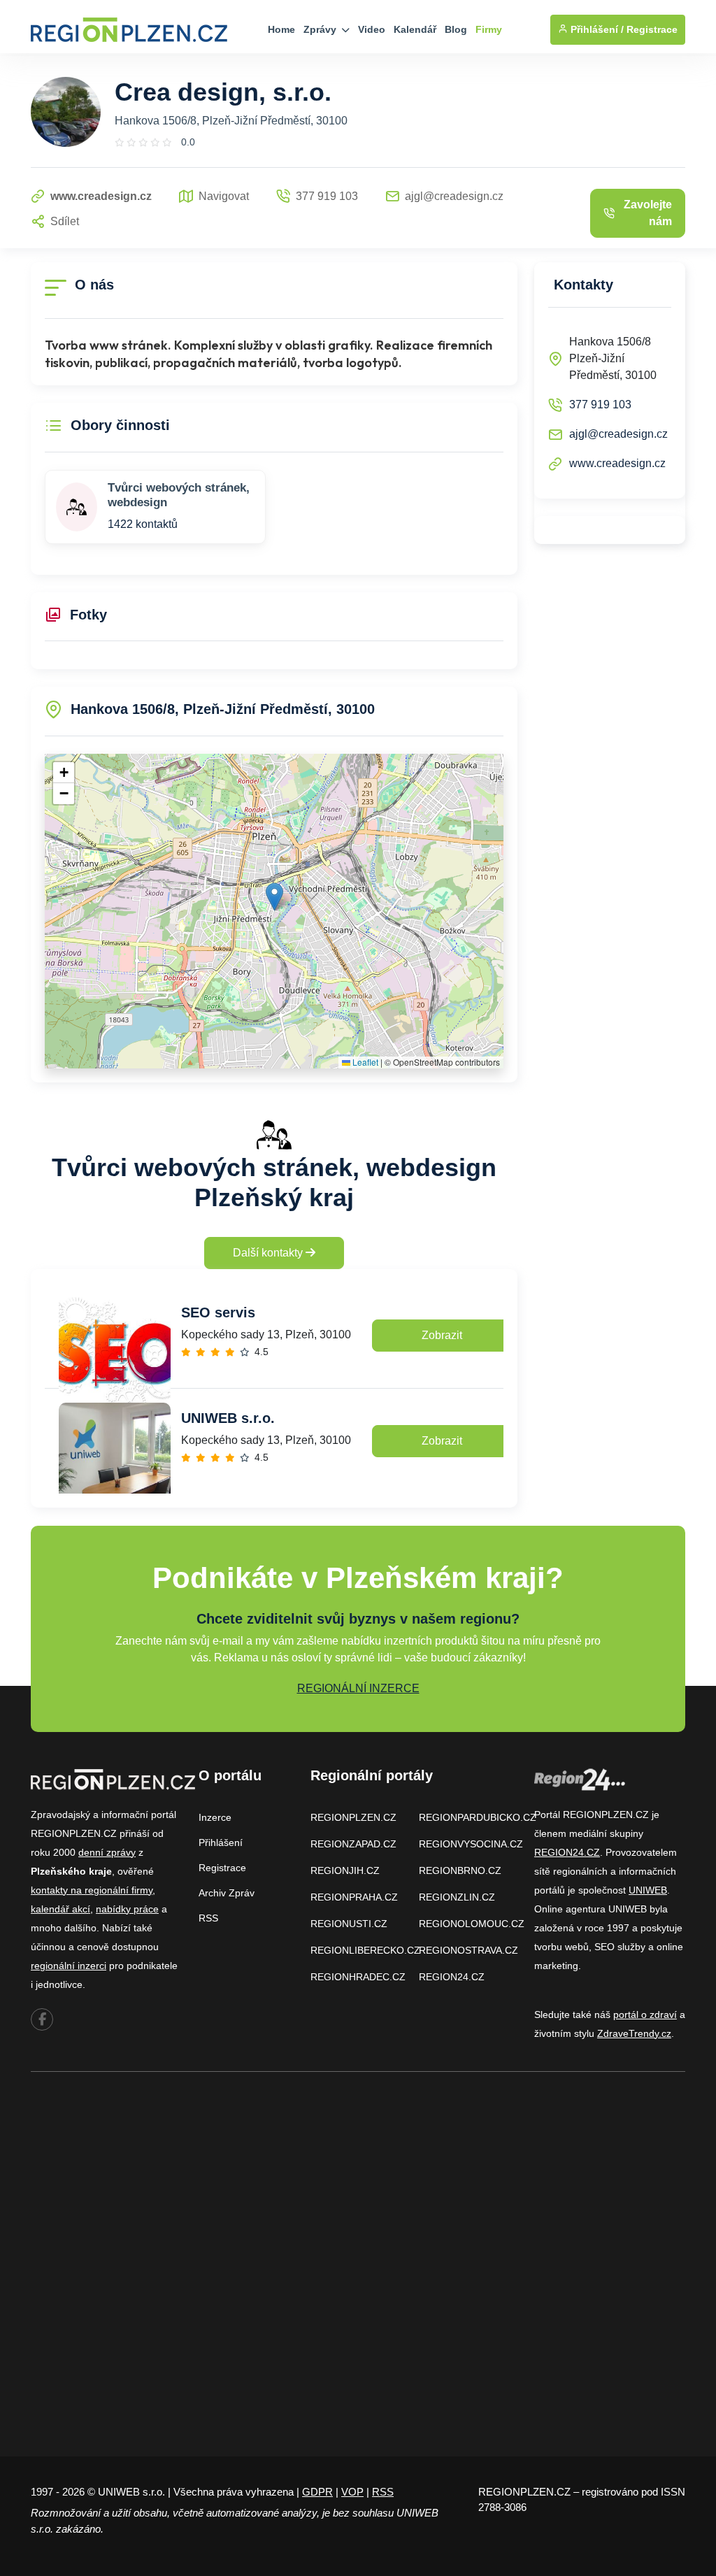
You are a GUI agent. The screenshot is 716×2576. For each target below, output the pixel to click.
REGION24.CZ (452, 1977)
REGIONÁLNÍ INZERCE (358, 1688)
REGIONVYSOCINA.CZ (471, 1844)
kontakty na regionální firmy (92, 1890)
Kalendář (415, 29)
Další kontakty (269, 1253)
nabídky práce (127, 1909)
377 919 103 (600, 405)
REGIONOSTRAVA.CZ (468, 1950)
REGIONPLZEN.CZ (353, 1817)
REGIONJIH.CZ (345, 1870)
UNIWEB (648, 1890)
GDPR (317, 2492)
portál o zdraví (645, 2015)
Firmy (489, 29)
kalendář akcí (60, 1909)
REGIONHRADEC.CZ (358, 1977)
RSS (208, 1918)
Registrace (652, 29)
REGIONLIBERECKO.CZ (365, 1950)
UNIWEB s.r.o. (228, 1418)
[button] (274, 897)
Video (372, 29)
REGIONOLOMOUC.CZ (472, 1924)
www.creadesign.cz (617, 463)
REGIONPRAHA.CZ (354, 1897)
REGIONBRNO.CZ (460, 1870)
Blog (456, 29)
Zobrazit (442, 1335)
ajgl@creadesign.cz (618, 434)
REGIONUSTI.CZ (349, 1924)
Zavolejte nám (648, 213)
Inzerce (215, 1817)
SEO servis (218, 1312)
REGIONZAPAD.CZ (353, 1844)
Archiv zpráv (227, 1893)
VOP (352, 2492)
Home (281, 29)
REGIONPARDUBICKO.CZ (478, 1817)
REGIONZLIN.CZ (457, 1897)
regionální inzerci (69, 1966)
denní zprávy (107, 1852)
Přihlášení (221, 1842)
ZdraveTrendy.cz (634, 2033)
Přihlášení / (596, 29)
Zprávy (321, 29)
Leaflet (364, 1062)
